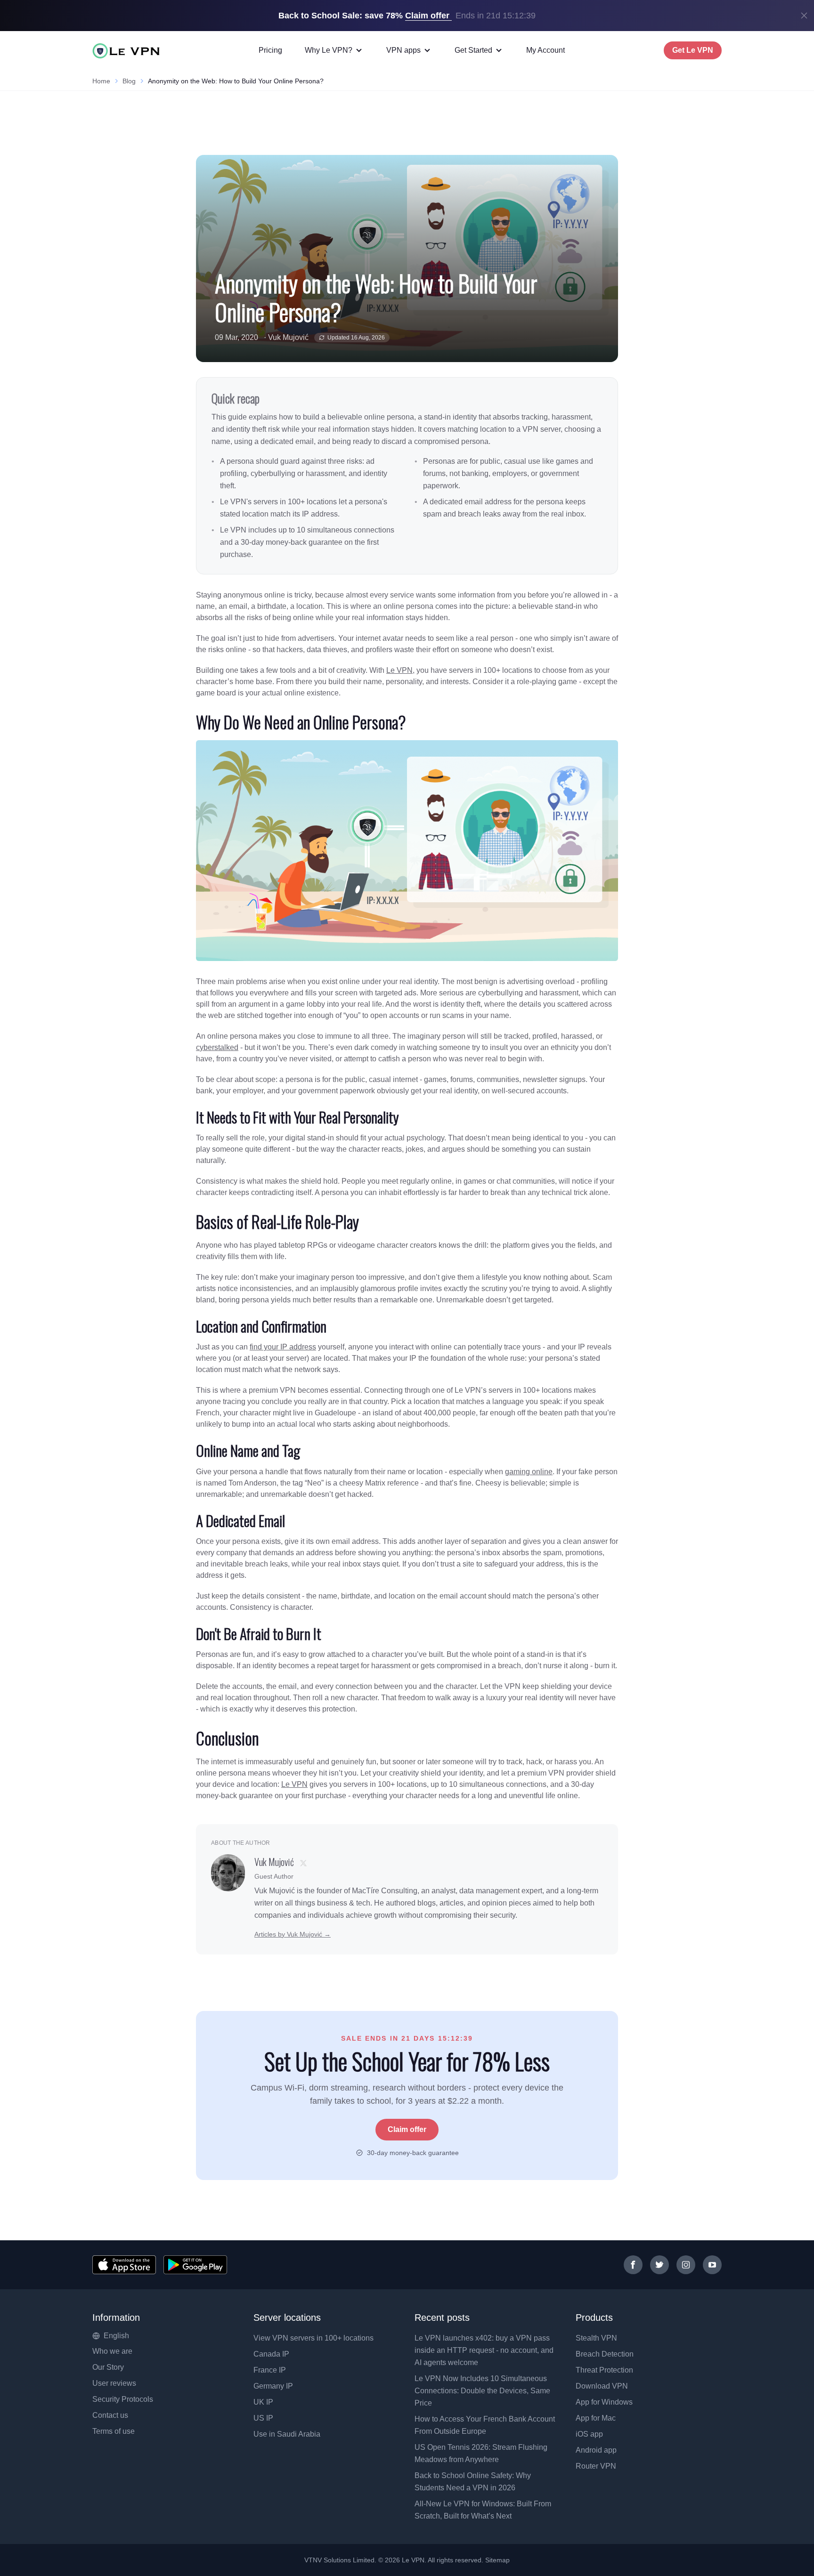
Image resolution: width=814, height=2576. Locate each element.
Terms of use (114, 2431)
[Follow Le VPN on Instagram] (686, 2265)
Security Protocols (123, 2399)
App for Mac (596, 2418)
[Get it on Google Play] (195, 2265)
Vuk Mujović (288, 337)
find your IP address (283, 1347)
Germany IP (273, 2386)
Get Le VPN (693, 50)
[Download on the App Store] (124, 2265)
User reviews (114, 2383)
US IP (263, 2418)
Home (101, 81)
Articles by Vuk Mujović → (293, 1934)
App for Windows (604, 2402)
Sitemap (498, 2560)
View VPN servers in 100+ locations (313, 2338)
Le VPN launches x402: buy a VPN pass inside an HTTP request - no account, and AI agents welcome (484, 2350)
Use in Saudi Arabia (287, 2434)
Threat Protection (604, 2370)
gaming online (529, 1472)
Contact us (110, 2415)
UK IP (263, 2402)
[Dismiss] (804, 16)
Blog (129, 81)
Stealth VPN (596, 2338)
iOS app (589, 2434)
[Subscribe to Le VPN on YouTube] (712, 2265)
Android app (596, 2450)
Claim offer (407, 2129)
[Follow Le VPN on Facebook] (633, 2265)
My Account (545, 50)
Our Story (108, 2367)
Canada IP (271, 2354)
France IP (270, 2370)
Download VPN (602, 2386)
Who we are (112, 2351)
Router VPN (596, 2466)
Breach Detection (605, 2354)
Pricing (270, 50)
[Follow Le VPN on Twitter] (659, 2265)
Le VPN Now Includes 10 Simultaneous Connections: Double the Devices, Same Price (482, 2391)
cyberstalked (217, 1047)
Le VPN (399, 670)
